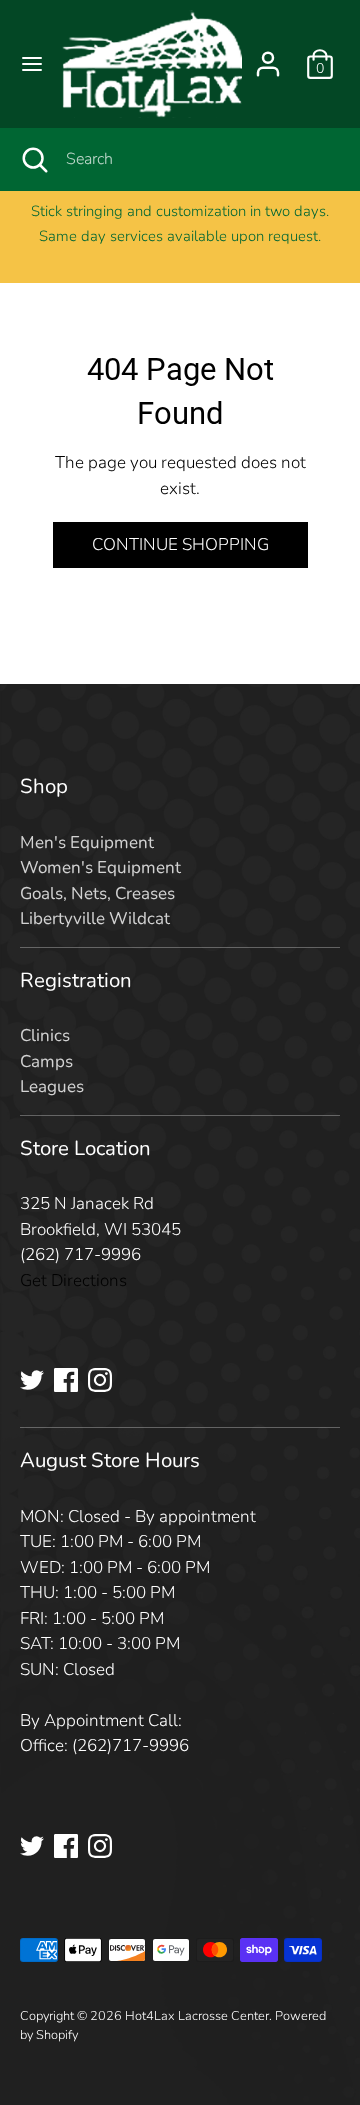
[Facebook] (66, 1380)
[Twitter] (32, 1380)
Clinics (45, 1035)
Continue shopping (180, 544)
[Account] (268, 56)
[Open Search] (33, 159)
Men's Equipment (87, 842)
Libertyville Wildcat (95, 918)
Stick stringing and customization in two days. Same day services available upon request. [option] (180, 224)
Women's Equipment (100, 867)
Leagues (52, 1086)
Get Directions (73, 1280)
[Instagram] (100, 1380)
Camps (46, 1061)
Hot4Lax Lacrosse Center (197, 2016)
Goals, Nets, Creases (97, 893)
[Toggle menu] (32, 64)
